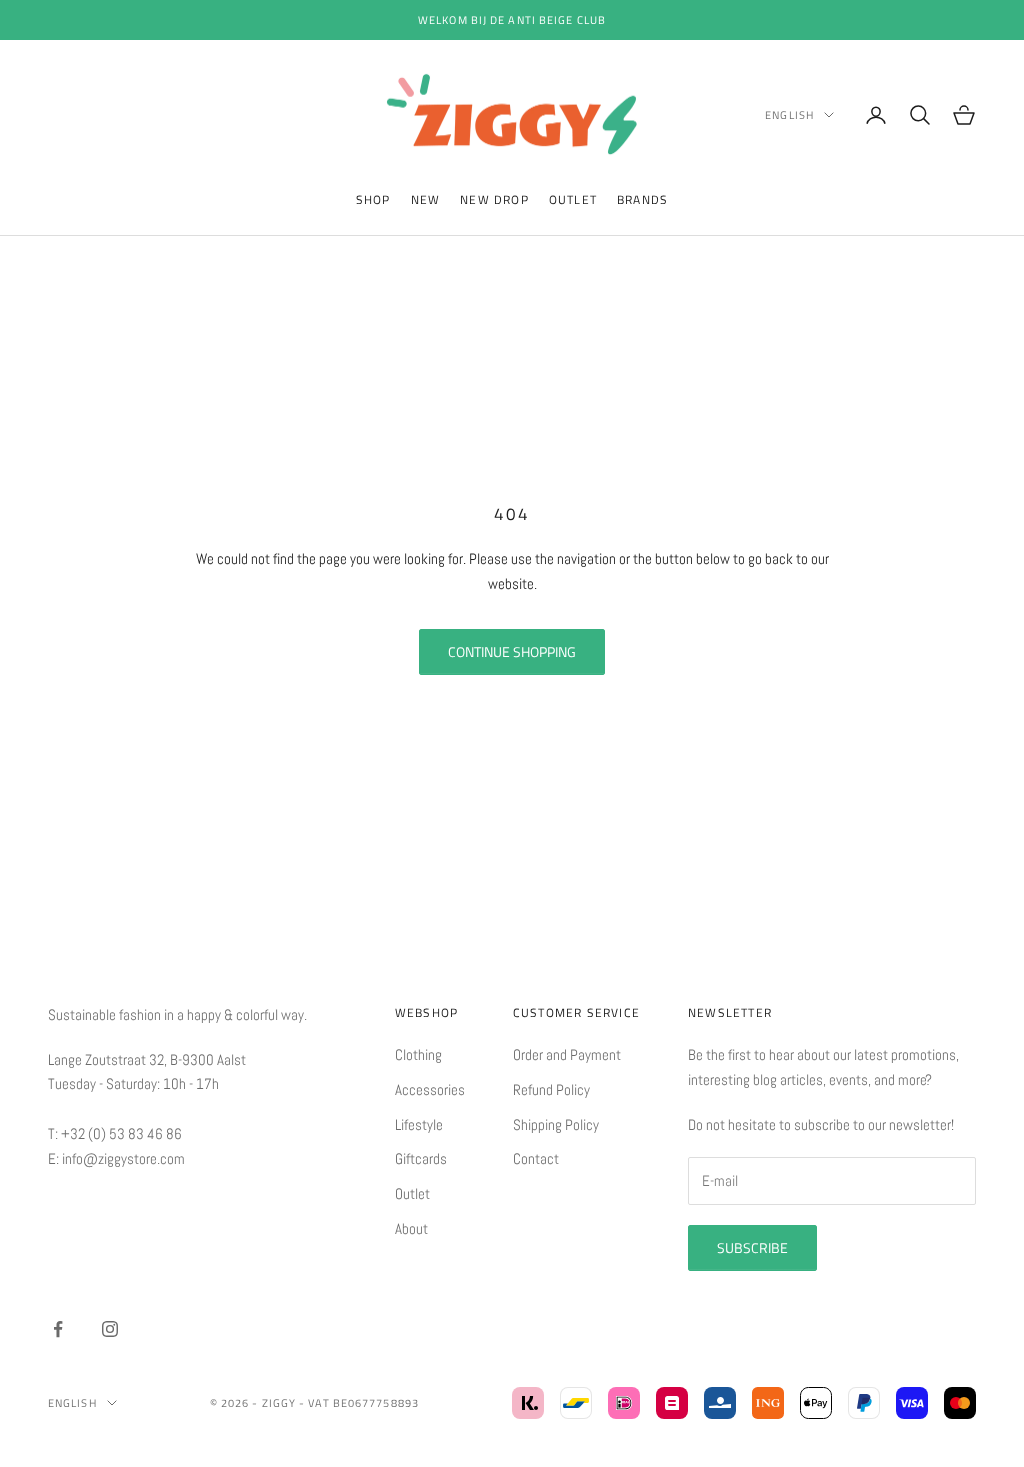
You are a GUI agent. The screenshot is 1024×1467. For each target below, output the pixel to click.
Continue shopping (512, 651)
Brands (642, 199)
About (411, 1228)
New (426, 199)
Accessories (430, 1089)
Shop (373, 199)
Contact (536, 1158)
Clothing (418, 1054)
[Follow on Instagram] (110, 1329)
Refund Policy (551, 1089)
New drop (494, 199)
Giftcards (421, 1158)
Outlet (573, 199)
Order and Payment (567, 1054)
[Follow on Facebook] (58, 1329)
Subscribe (752, 1247)
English (789, 115)
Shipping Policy (556, 1124)
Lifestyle (419, 1124)
